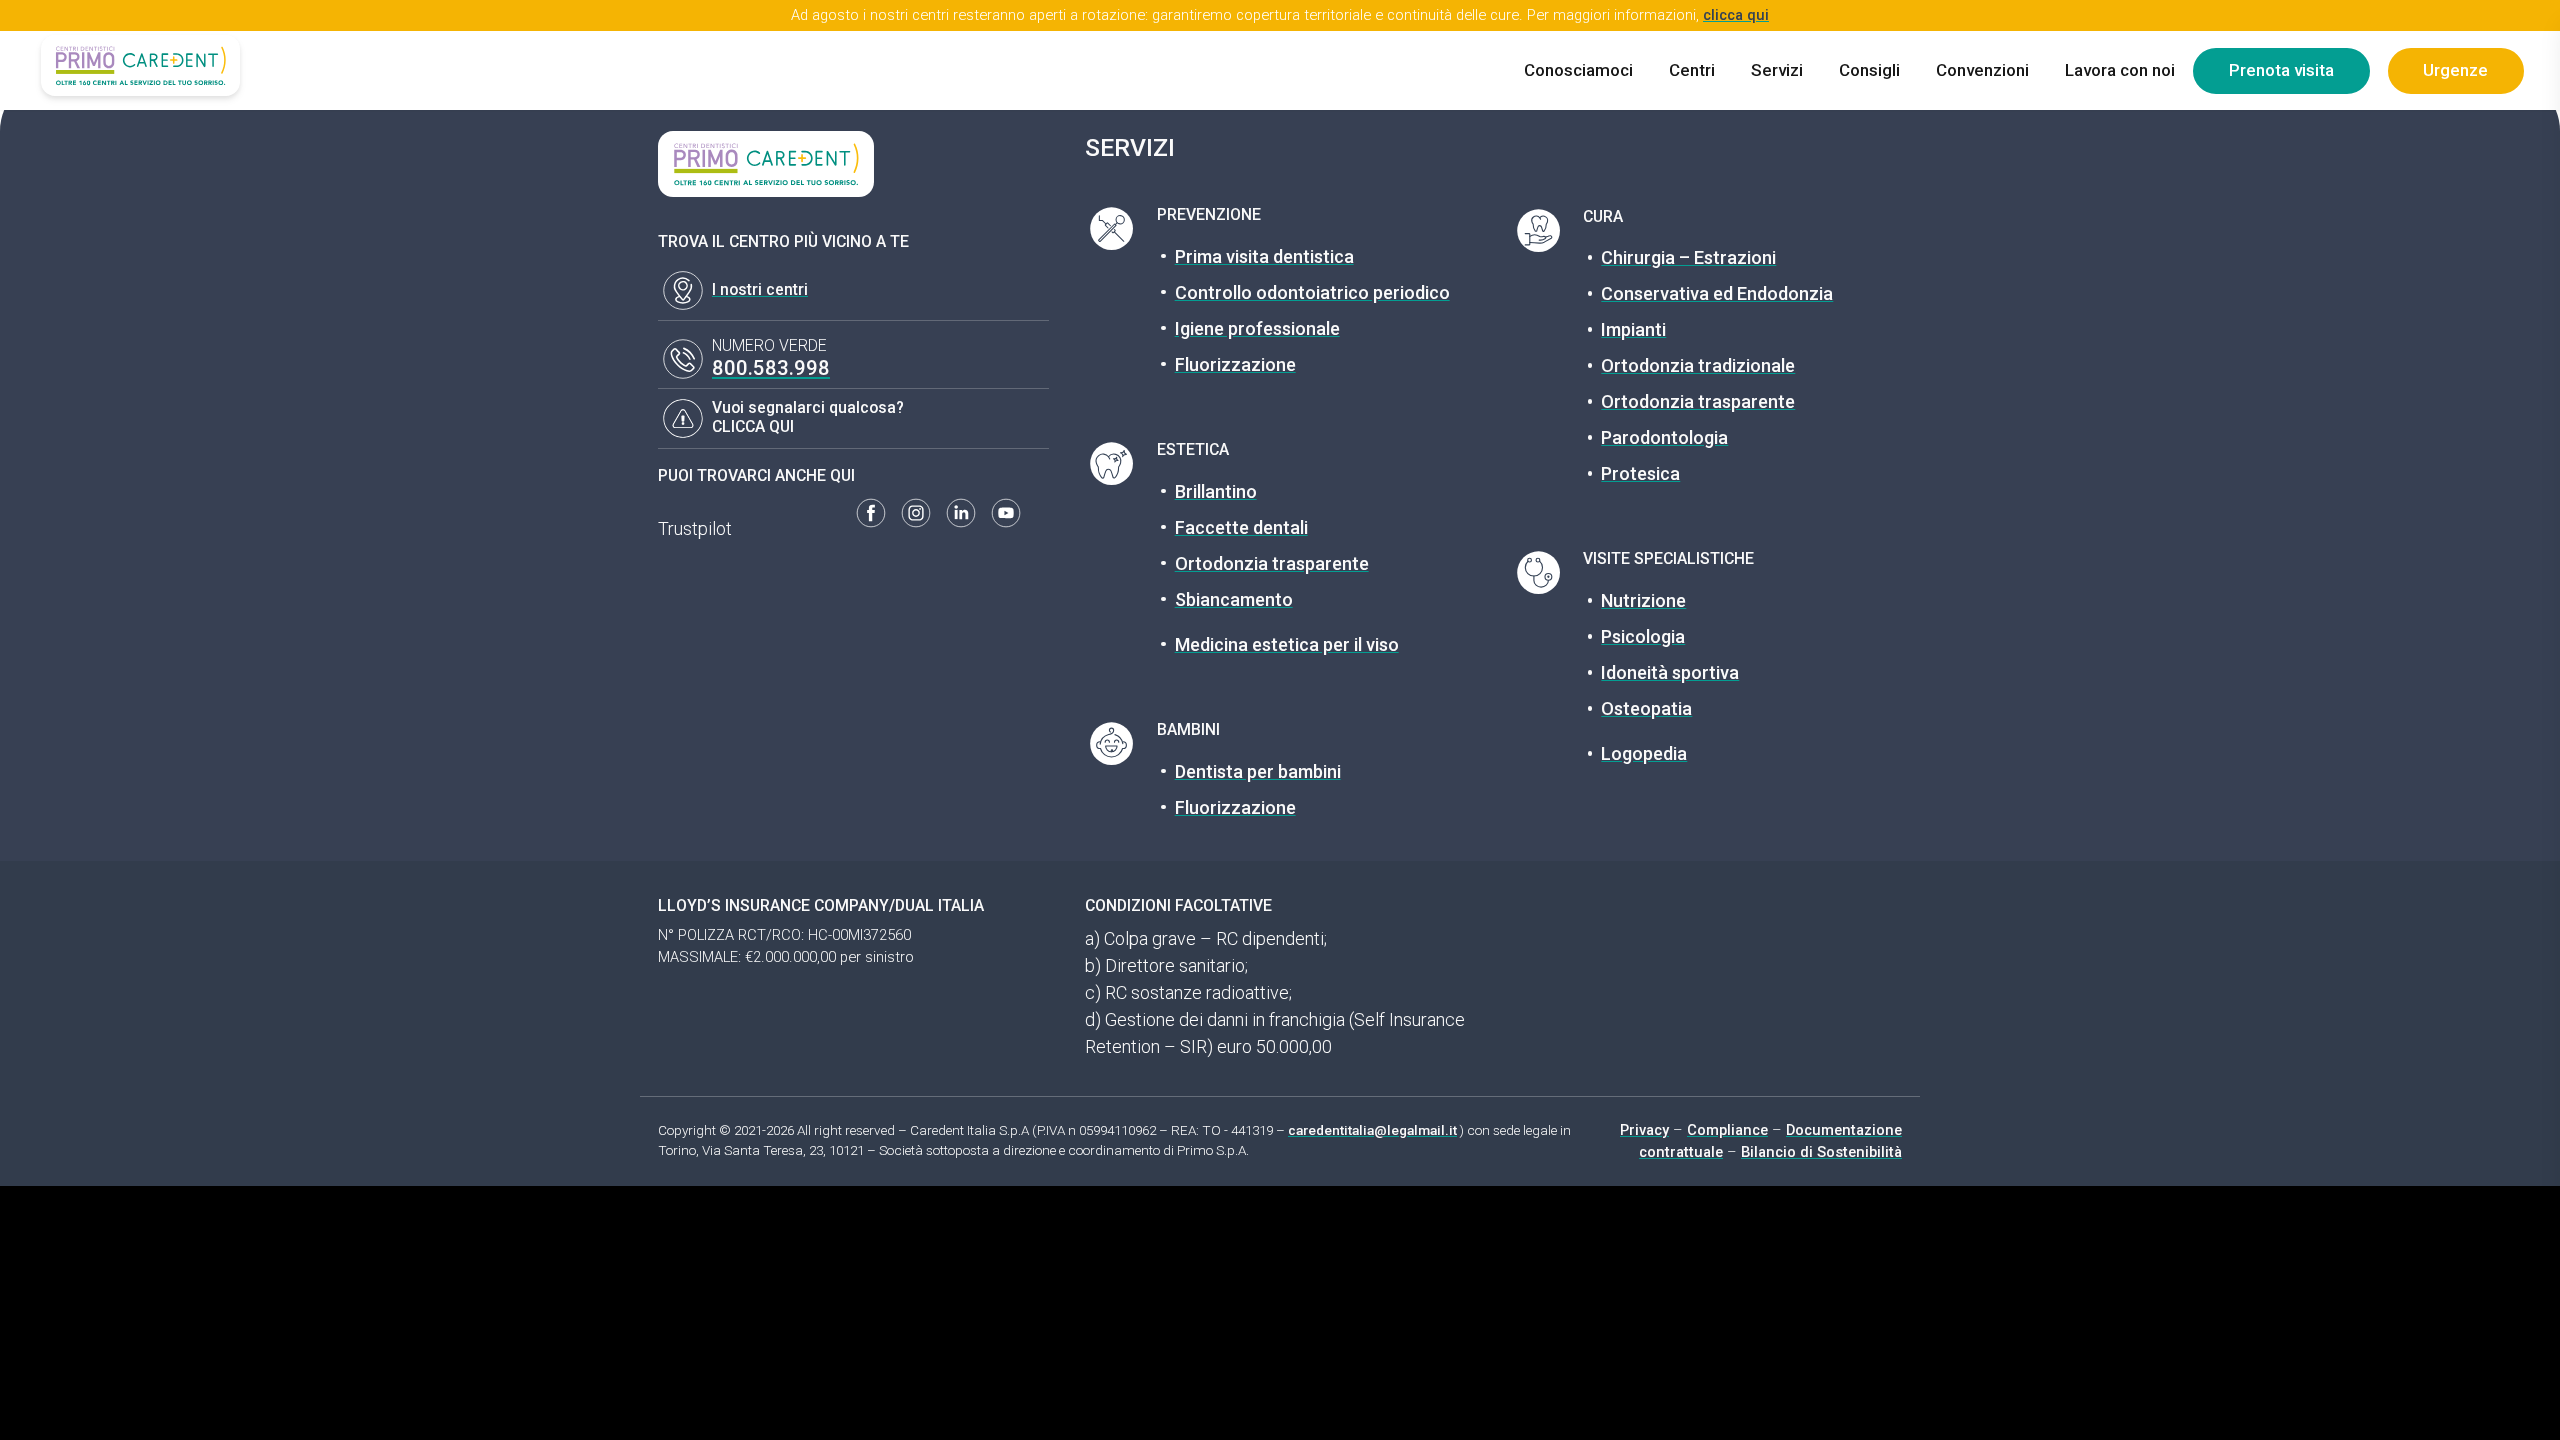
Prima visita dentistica (1264, 256)
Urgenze (2455, 70)
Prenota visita (2281, 70)
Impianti (1633, 329)
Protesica (1640, 473)
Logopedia (1644, 753)
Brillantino (1216, 491)
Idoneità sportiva (1670, 672)
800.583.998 (771, 368)
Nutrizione (1643, 600)
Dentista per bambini (1258, 771)
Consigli (1869, 70)
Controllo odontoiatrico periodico (1312, 292)
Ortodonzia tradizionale (1698, 365)
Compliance (1727, 1130)
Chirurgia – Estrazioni (1688, 257)
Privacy (1644, 1130)
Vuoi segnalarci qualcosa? (808, 407)
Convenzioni (1982, 70)
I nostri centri (760, 289)
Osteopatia (1646, 708)
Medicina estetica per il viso (1287, 644)
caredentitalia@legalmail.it (1372, 1130)
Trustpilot (695, 528)
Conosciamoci (1578, 70)
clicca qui (1736, 15)
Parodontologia (1664, 437)
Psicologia (1643, 636)
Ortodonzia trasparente (1272, 563)
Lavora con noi (2120, 70)
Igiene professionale (1257, 328)
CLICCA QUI (753, 426)
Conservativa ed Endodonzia (1717, 293)
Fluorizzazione (1235, 364)
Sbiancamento (1234, 599)
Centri (1692, 70)
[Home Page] (140, 66)
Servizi (1777, 70)
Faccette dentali (1241, 527)
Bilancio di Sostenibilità (1821, 1152)
